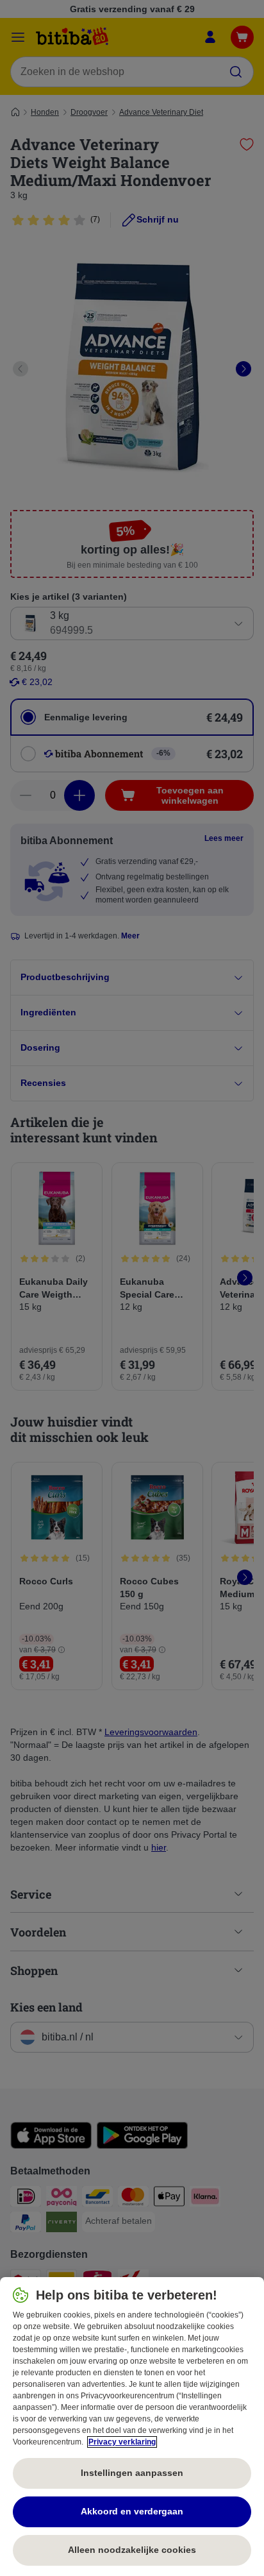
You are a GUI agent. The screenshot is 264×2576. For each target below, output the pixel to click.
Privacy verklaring (122, 2442)
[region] (132, 2427)
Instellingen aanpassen (132, 2473)
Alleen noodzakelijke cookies (132, 2550)
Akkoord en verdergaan (132, 2511)
